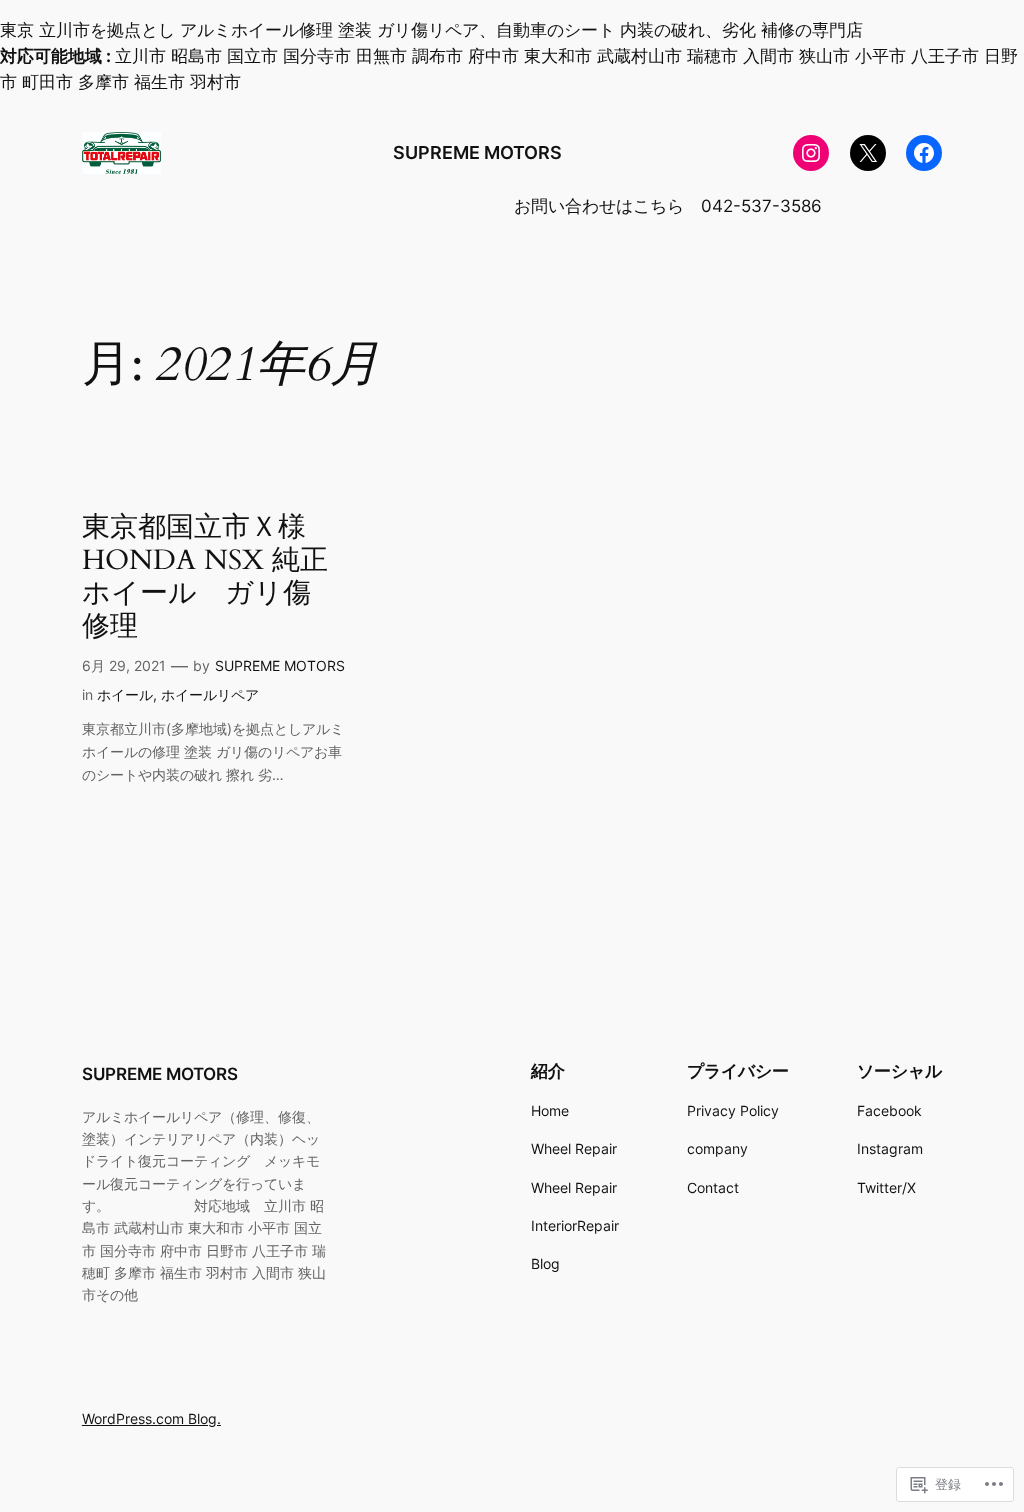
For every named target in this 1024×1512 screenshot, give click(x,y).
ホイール (125, 694)
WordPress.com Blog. (151, 1418)
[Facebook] (924, 153)
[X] (868, 153)
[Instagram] (811, 153)
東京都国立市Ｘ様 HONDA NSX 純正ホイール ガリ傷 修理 (210, 577)
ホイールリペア (210, 694)
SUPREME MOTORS (477, 152)
